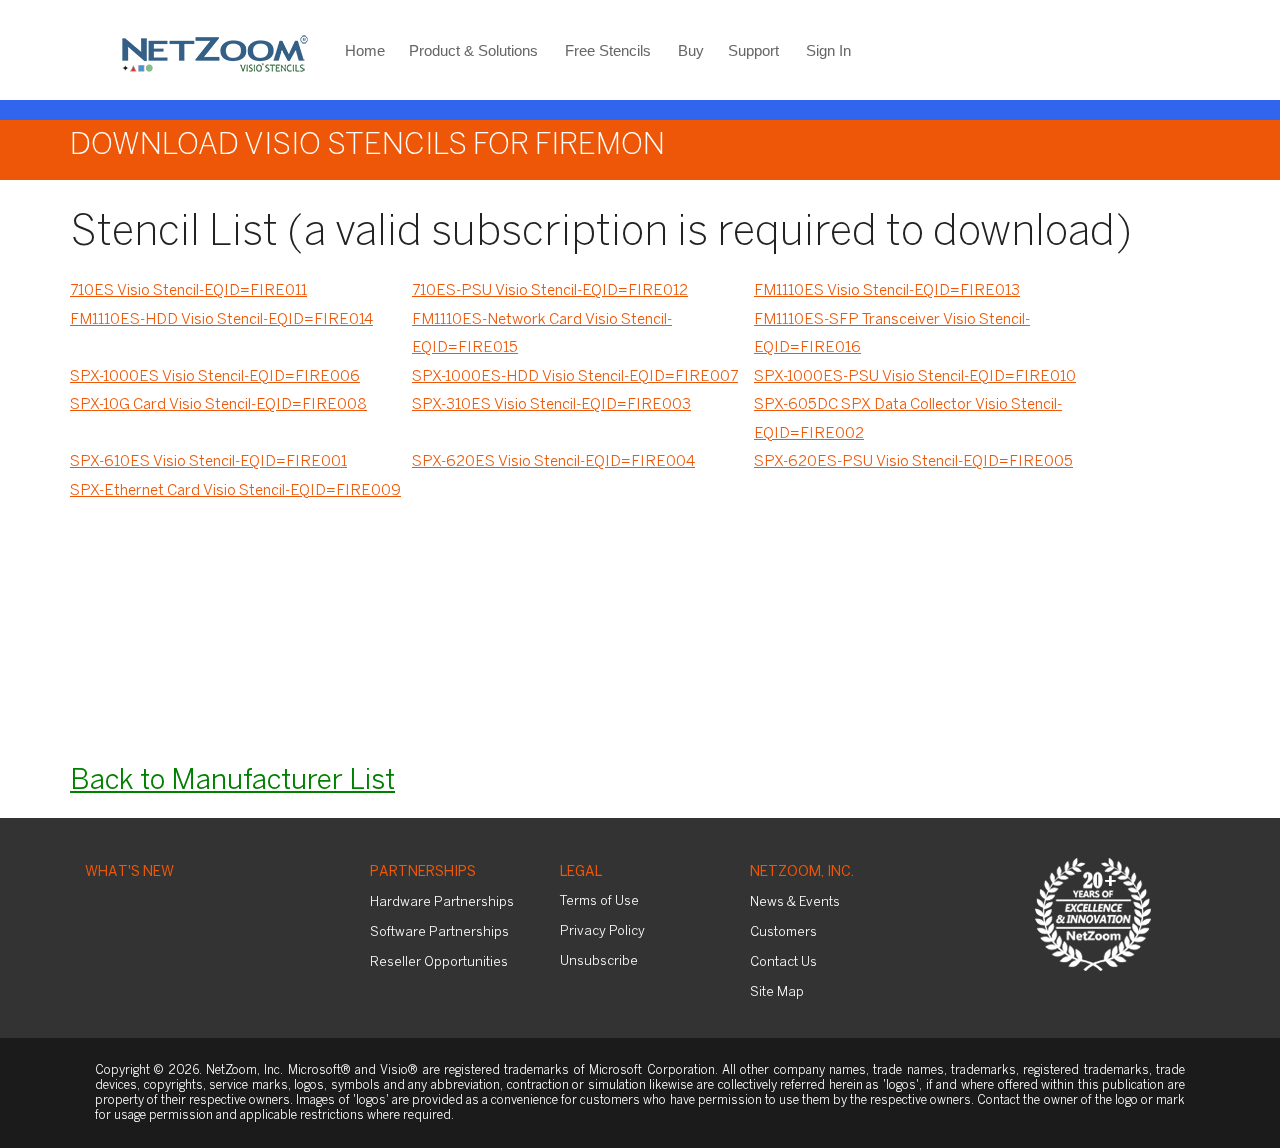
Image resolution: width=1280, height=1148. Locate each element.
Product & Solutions (473, 50)
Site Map (777, 992)
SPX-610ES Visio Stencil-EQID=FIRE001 (208, 462)
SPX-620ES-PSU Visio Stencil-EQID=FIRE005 (913, 462)
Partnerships (423, 872)
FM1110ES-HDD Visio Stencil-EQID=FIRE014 (221, 320)
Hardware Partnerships (442, 902)
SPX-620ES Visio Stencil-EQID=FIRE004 (553, 462)
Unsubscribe (599, 961)
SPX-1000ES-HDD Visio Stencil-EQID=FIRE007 (575, 377)
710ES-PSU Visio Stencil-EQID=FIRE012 (550, 291)
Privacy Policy (602, 931)
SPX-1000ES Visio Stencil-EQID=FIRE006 (215, 377)
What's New (129, 872)
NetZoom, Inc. (802, 872)
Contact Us (783, 962)
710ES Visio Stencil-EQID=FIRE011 (188, 291)
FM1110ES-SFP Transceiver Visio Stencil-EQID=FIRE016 (892, 334)
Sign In (828, 50)
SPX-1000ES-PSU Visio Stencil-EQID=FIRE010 (915, 377)
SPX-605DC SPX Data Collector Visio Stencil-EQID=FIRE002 (908, 419)
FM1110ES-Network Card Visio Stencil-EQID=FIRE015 (542, 334)
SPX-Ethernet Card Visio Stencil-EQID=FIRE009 (235, 491)
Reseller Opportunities (439, 962)
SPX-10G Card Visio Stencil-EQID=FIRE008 (218, 405)
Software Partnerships (439, 932)
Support (753, 50)
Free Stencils (608, 50)
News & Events (795, 902)
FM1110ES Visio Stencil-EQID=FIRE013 (887, 291)
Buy (691, 50)
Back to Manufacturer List (232, 781)
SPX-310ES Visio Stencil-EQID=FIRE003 (551, 405)
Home (365, 50)
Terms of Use (599, 901)
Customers (783, 932)
